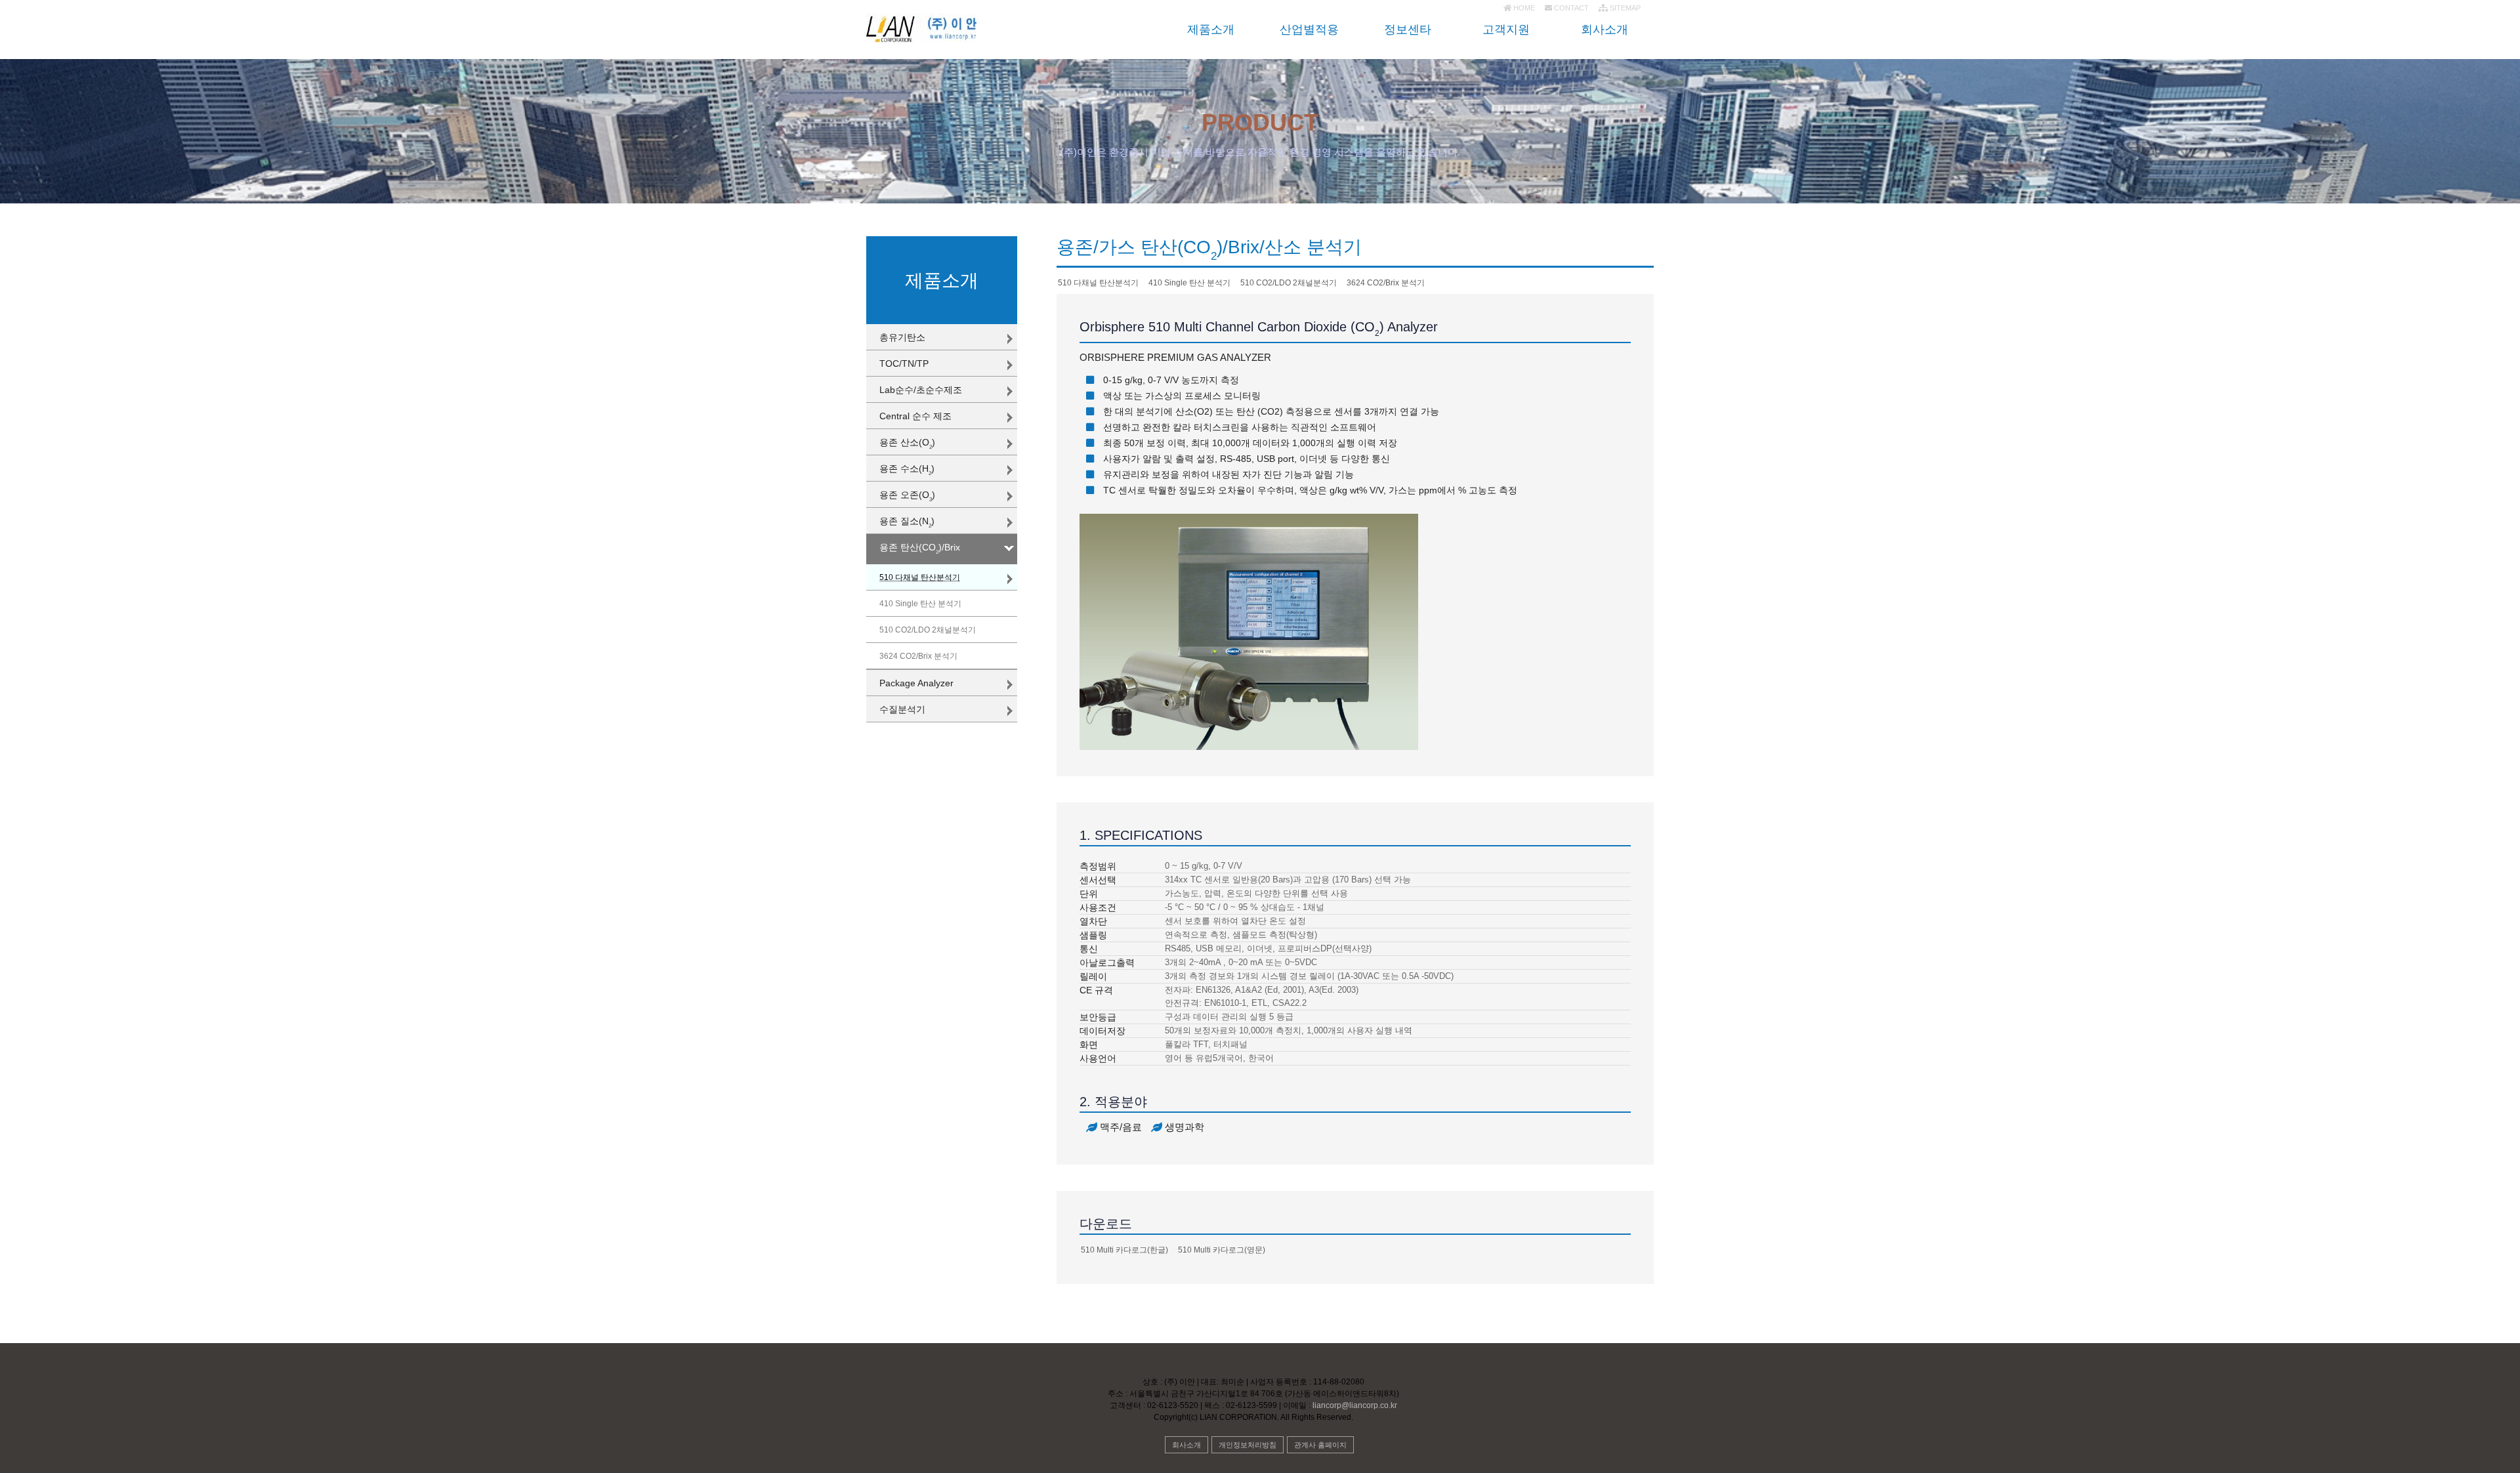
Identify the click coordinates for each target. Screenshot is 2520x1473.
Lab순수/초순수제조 (921, 390)
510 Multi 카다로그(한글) (1124, 1250)
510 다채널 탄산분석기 (920, 577)
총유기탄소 (902, 337)
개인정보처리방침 (1248, 1445)
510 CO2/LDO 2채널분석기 (928, 630)
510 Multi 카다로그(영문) (1222, 1250)
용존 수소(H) (907, 470)
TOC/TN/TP (904, 363)
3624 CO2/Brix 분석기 (918, 656)
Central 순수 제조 (915, 416)
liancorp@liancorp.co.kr (1354, 1405)
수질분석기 (902, 709)
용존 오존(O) (907, 496)
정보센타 (1408, 30)
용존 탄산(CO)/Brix (920, 549)
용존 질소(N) (907, 522)
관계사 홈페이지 (1320, 1445)
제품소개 (1211, 30)
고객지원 (1506, 30)
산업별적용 (1309, 30)
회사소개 (1605, 30)
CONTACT (1570, 8)
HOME (1523, 8)
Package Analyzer (916, 683)
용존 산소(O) (907, 444)
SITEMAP (1624, 8)
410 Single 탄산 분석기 (920, 604)
